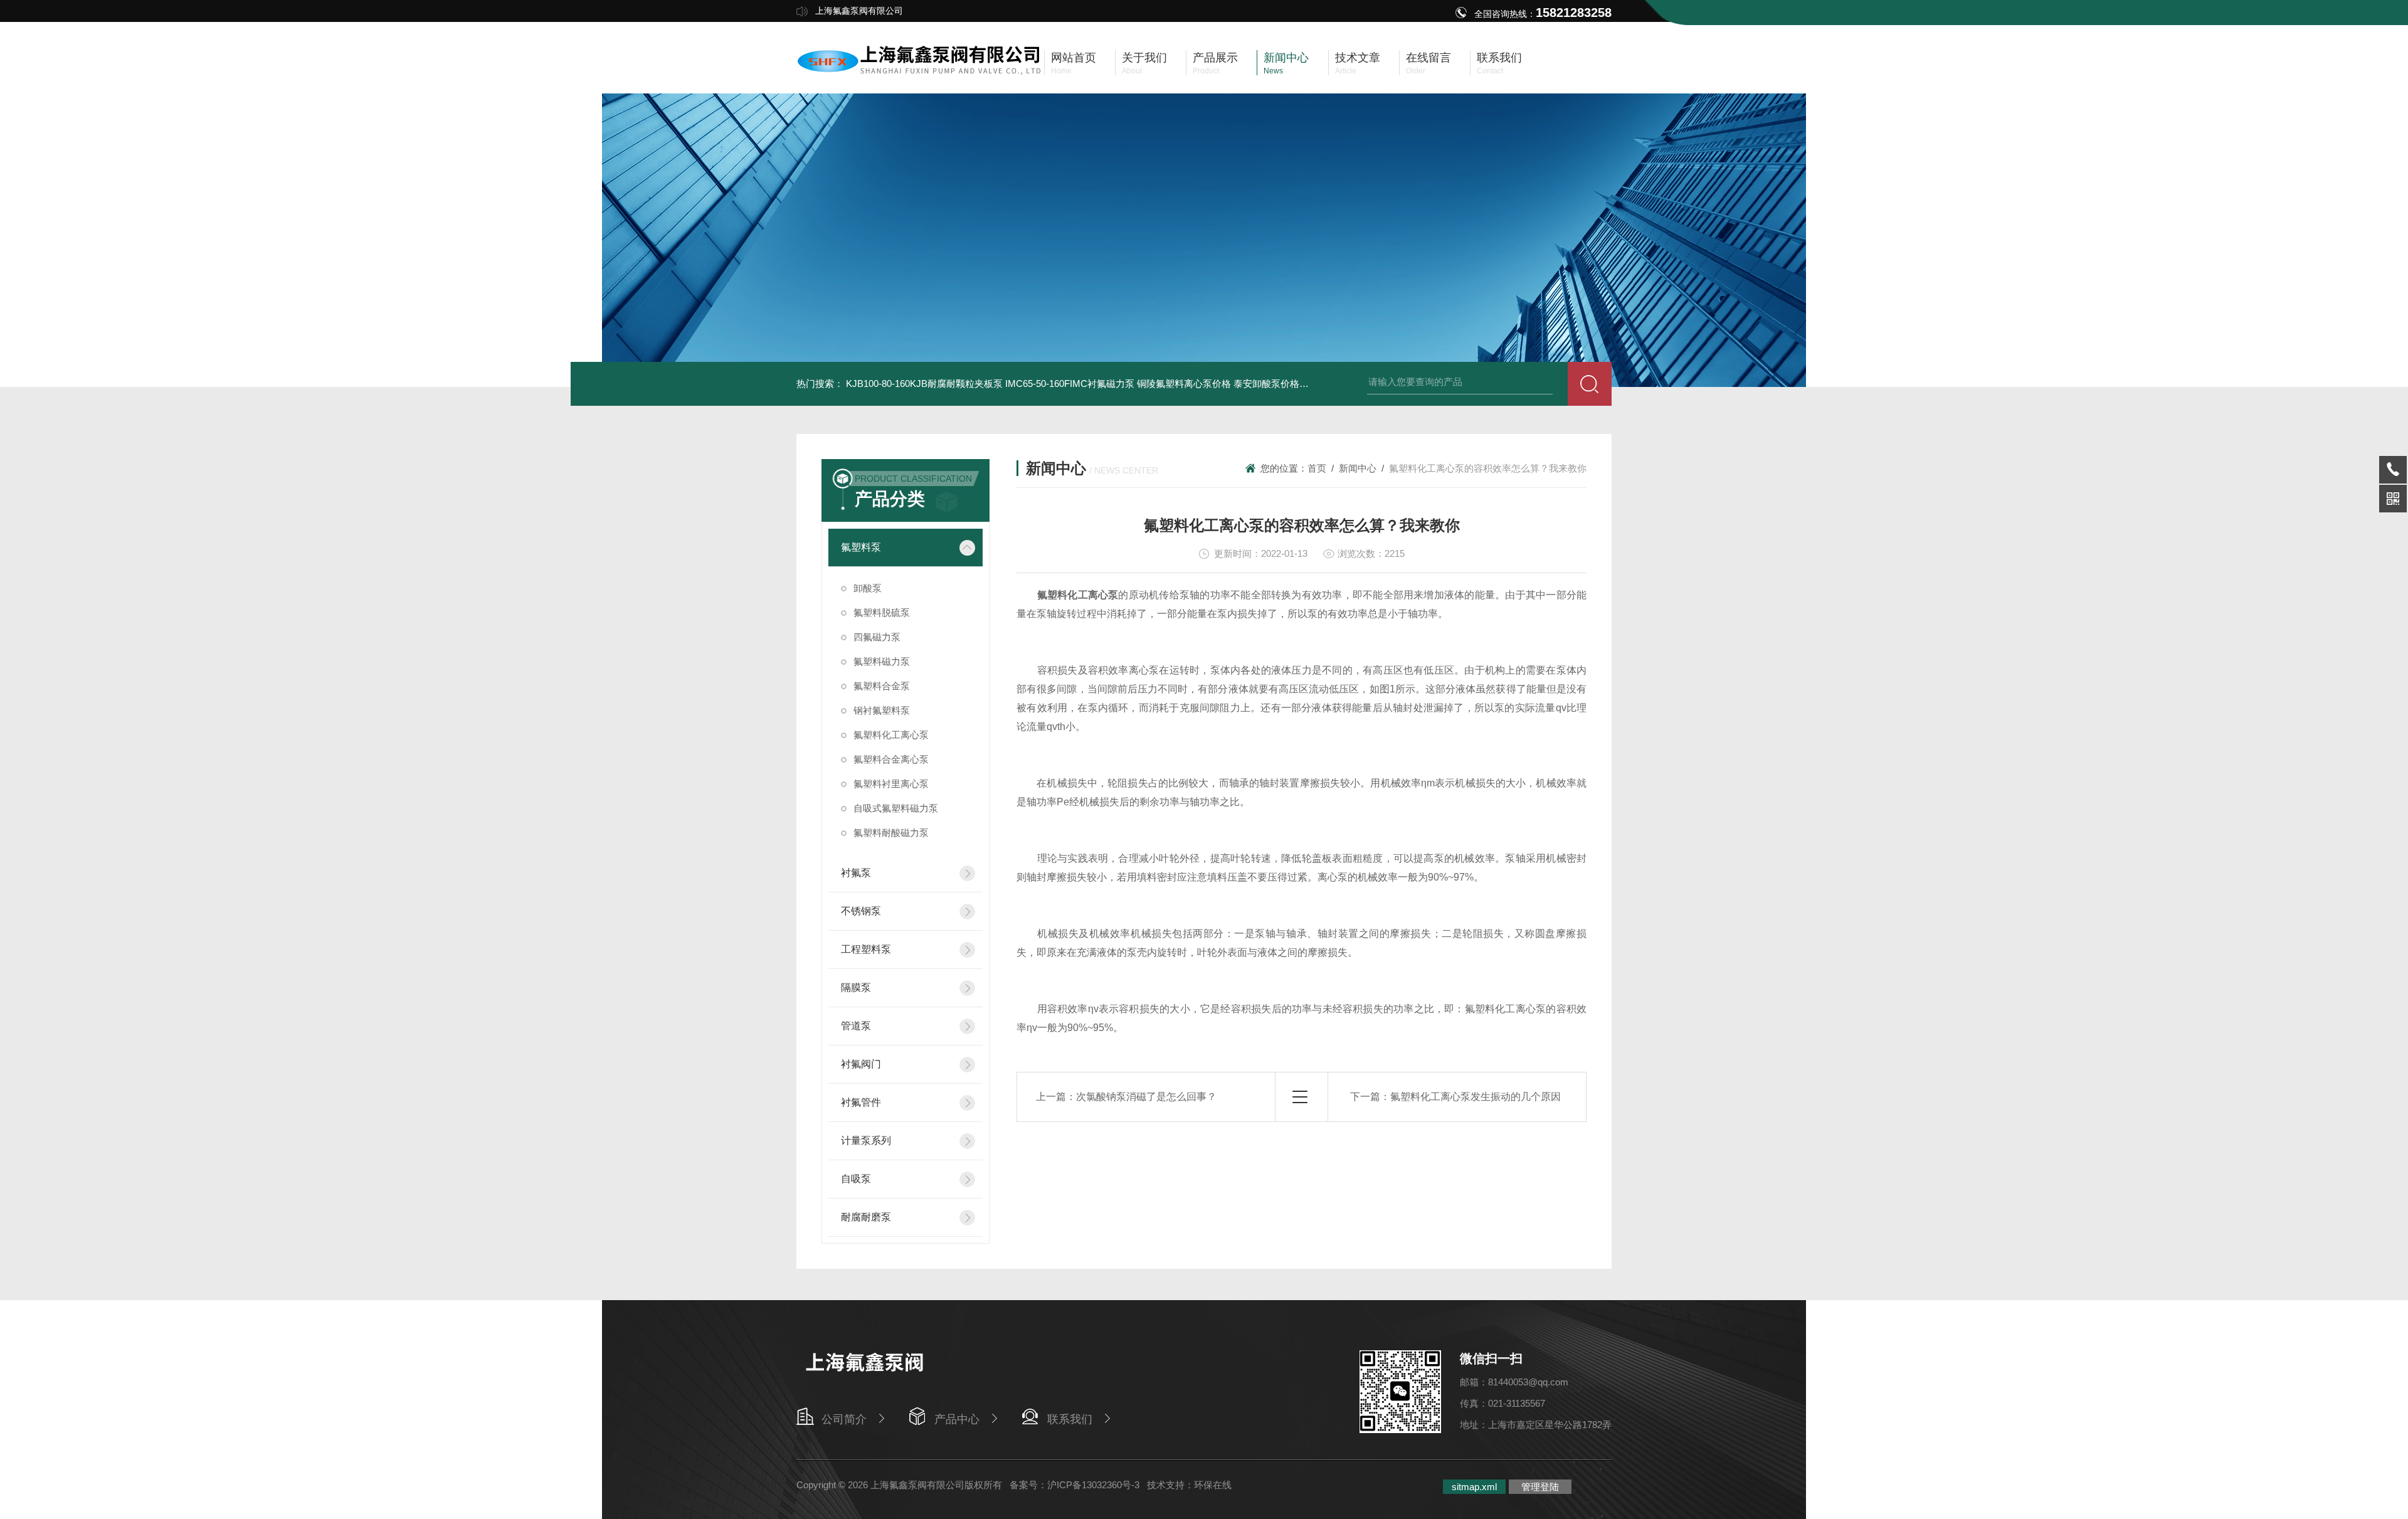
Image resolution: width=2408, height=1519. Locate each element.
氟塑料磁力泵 (882, 661)
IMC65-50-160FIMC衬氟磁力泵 (1070, 384)
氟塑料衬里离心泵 (891, 784)
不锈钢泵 (861, 911)
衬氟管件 (861, 1102)
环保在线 (1213, 1485)
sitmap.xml (1474, 1487)
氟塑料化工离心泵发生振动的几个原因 (1476, 1097)
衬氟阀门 (861, 1064)
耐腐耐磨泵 (866, 1217)
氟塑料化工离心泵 (891, 735)
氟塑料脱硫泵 (882, 612)
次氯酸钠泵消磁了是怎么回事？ (1146, 1097)
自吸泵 (856, 1179)
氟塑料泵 (861, 547)
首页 (1317, 468)
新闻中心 (1358, 468)
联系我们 (1070, 1419)
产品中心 (957, 1419)
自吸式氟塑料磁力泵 (896, 808)
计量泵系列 (866, 1141)
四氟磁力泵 (877, 637)
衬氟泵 (856, 873)
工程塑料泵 (866, 949)
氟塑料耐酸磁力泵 (891, 833)
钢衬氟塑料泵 (882, 710)
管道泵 (856, 1026)
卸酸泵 (868, 588)
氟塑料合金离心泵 (891, 759)
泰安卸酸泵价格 (1266, 384)
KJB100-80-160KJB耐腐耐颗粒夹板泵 (924, 384)
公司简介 (844, 1419)
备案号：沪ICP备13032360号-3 (1075, 1485)
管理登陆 (1540, 1487)
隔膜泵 (856, 987)
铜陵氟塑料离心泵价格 (1184, 384)
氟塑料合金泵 (882, 686)
